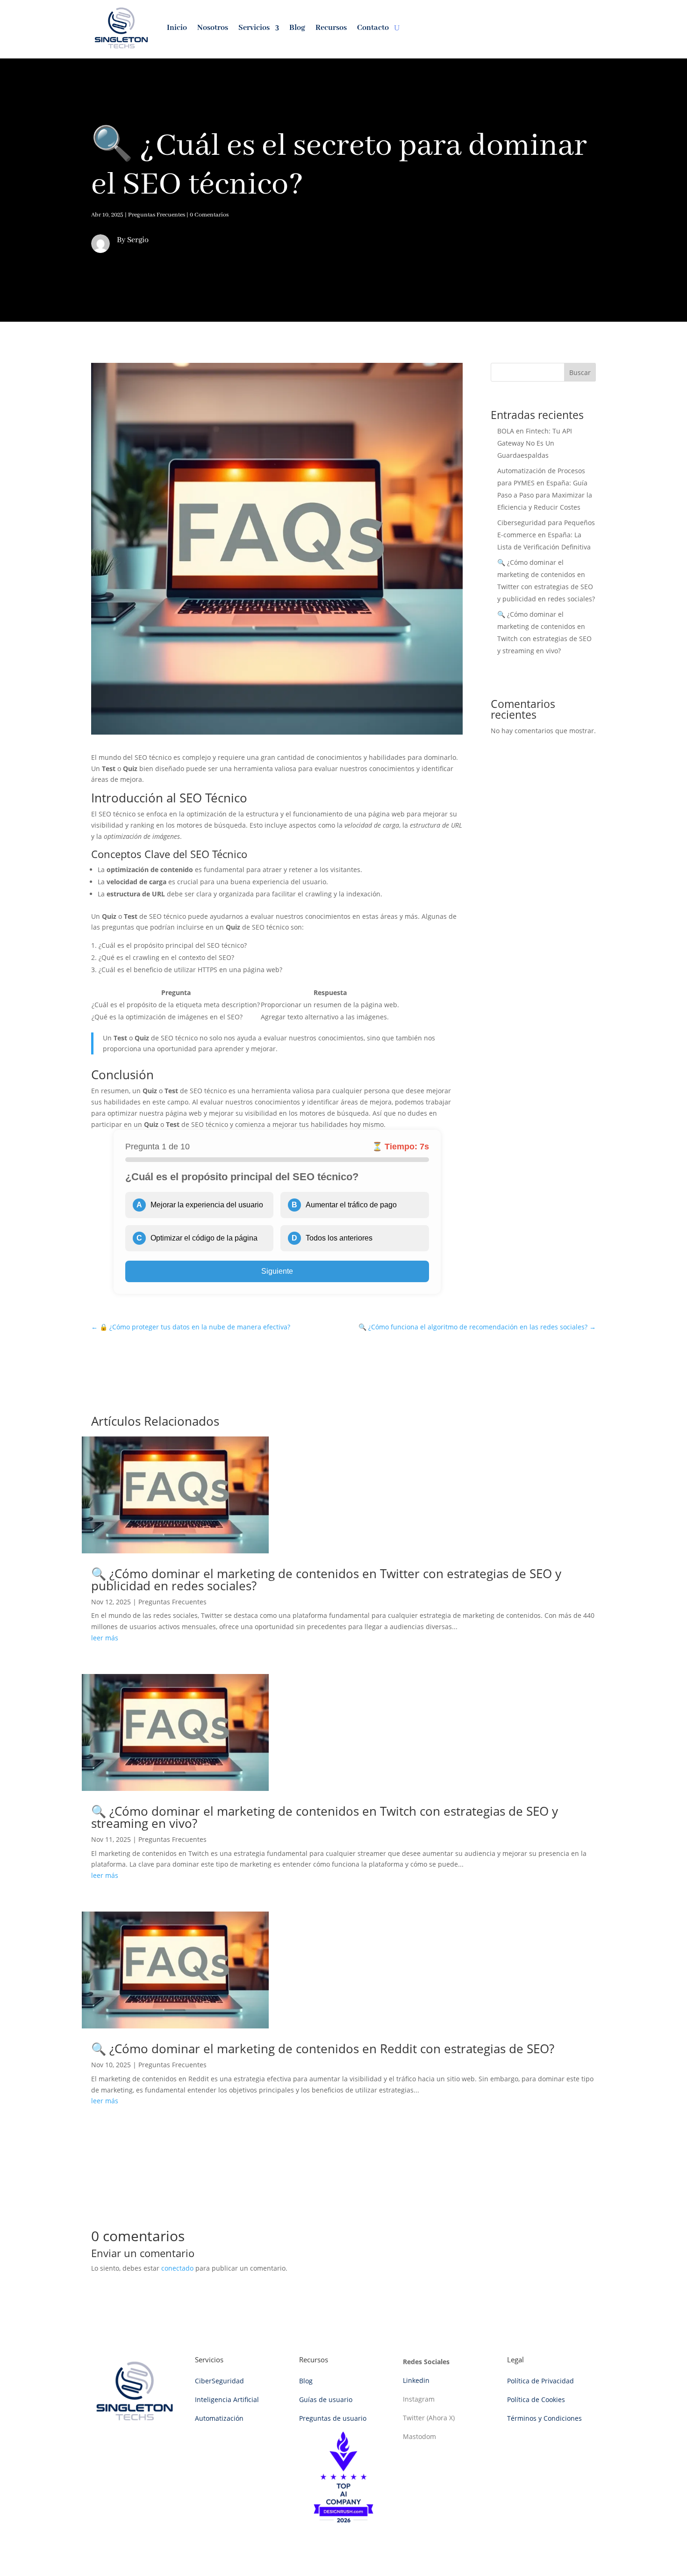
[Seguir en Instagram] (551, 28)
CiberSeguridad (219, 2381)
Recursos (331, 28)
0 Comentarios (209, 215)
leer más (105, 1638)
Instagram (419, 2399)
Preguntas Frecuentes (157, 215)
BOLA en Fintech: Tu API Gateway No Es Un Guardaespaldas (535, 443)
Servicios (254, 28)
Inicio (177, 28)
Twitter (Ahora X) (429, 2418)
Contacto (373, 28)
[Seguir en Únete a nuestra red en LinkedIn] (533, 28)
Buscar (580, 372)
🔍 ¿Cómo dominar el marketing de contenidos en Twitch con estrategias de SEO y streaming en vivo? (325, 1817)
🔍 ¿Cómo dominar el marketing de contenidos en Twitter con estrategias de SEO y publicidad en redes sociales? (326, 1580)
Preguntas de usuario (333, 2418)
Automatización (219, 2418)
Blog (297, 28)
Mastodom (419, 2436)
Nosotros (213, 28)
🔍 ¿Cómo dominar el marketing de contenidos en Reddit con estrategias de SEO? (323, 2049)
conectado (177, 2268)
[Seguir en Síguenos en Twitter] (514, 28)
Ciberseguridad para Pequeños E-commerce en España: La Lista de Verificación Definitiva (546, 535)
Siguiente (277, 1271)
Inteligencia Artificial (227, 2399)
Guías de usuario (326, 2399)
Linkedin (416, 2380)
